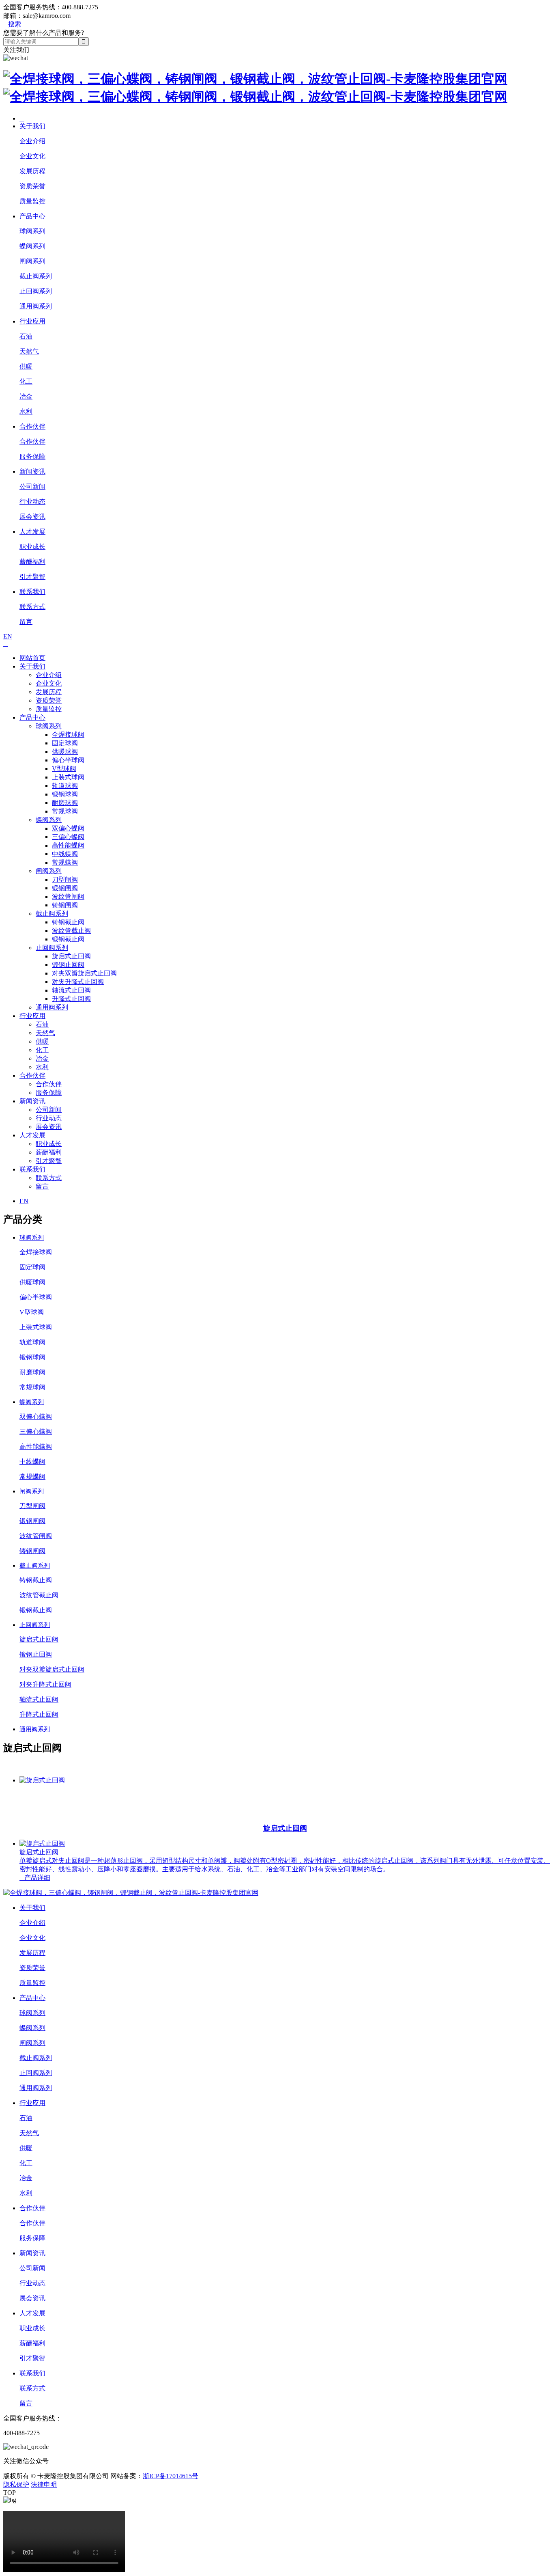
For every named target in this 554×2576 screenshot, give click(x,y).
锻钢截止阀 (68, 939)
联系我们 (32, 592)
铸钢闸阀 (65, 905)
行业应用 (32, 321)
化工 (26, 381)
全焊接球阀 (68, 735)
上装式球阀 (68, 777)
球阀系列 (32, 231)
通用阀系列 (36, 306)
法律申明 (44, 2484)
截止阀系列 (36, 276)
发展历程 (32, 171)
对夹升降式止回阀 (78, 982)
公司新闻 (32, 487)
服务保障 (32, 456)
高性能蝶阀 (68, 845)
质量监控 (32, 201)
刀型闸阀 (65, 879)
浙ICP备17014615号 (171, 2476)
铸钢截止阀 (68, 922)
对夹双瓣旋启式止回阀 (84, 973)
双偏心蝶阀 (68, 828)
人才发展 (32, 532)
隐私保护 (16, 2484)
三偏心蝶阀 (68, 837)
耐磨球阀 (65, 803)
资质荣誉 (32, 186)
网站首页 (32, 658)
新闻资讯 (32, 471)
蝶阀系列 (32, 246)
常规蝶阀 (65, 862)
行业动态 (32, 502)
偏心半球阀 (68, 760)
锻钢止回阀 (68, 965)
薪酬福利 (32, 562)
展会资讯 (32, 517)
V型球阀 (64, 769)
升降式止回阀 (71, 999)
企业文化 (32, 156)
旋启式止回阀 (71, 956)
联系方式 (32, 607)
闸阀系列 (32, 261)
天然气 (29, 351)
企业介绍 (32, 141)
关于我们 (32, 126)
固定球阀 (65, 743)
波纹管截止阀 (71, 931)
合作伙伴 (32, 426)
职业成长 (32, 547)
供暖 (26, 366)
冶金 (26, 396)
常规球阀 (65, 811)
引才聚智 (32, 577)
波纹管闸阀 (68, 896)
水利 (26, 411)
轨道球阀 (65, 786)
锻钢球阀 (65, 794)
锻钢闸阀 (65, 888)
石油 (26, 336)
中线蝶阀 (65, 854)
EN (8, 636)
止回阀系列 (36, 291)
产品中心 (32, 216)
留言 (26, 622)
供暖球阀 (65, 752)
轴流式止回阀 (71, 990)
